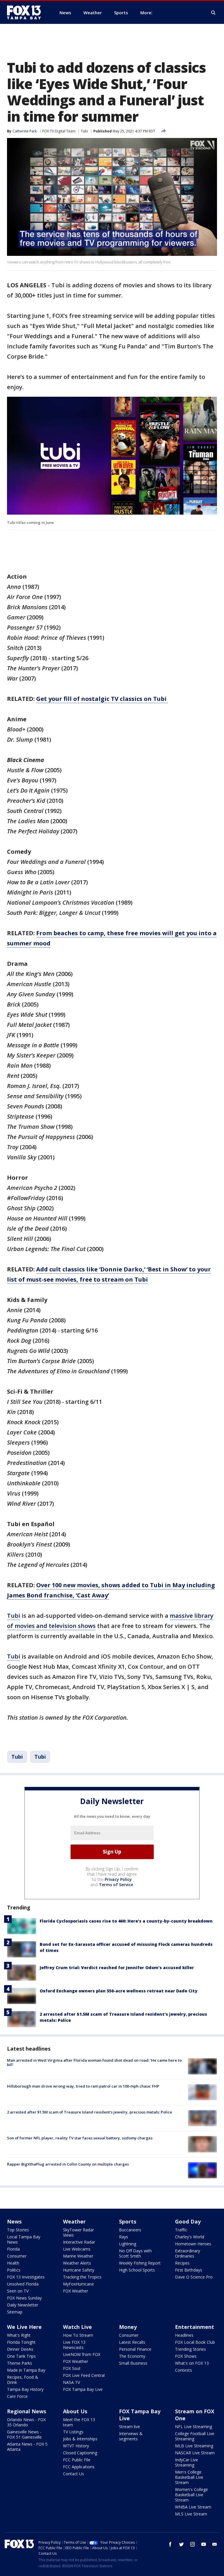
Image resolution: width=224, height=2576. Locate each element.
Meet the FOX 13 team (79, 2422)
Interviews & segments (131, 2436)
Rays (124, 2237)
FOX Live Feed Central (84, 2375)
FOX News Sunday (24, 2298)
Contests (183, 2370)
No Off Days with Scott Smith (135, 2253)
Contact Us (73, 2474)
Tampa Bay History (25, 2389)
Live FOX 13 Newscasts (74, 2345)
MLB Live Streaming (194, 2446)
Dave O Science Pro (194, 2277)
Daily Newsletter (23, 2305)
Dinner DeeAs (20, 2349)
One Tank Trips (21, 2356)
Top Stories (18, 2230)
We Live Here (24, 2327)
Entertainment (195, 2327)
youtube (204, 2544)
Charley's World (190, 2237)
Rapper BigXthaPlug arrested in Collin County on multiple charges (68, 2164)
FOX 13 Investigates (26, 2277)
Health (13, 2263)
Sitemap (15, 2312)
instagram (192, 2544)
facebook (170, 2544)
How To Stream (78, 2335)
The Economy (132, 2356)
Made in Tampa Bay (26, 2370)
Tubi (84, 131)
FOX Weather (76, 2291)
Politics (14, 2270)
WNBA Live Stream (193, 2507)
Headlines (184, 2335)
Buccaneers (130, 2230)
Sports (128, 2221)
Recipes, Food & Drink (23, 2380)
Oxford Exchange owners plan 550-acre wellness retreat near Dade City (119, 1991)
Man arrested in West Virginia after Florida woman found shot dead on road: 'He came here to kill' (94, 2063)
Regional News (27, 2411)
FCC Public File (77, 2460)
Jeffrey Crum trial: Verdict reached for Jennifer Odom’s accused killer (117, 1968)
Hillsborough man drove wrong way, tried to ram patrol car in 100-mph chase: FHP (83, 2086)
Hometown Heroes (193, 2244)
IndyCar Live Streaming (187, 2462)
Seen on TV (18, 2291)
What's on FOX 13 (192, 2363)
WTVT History (76, 2446)
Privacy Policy (118, 1879)
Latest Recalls (132, 2342)
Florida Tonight (21, 2342)
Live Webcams (77, 2249)
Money (128, 2327)
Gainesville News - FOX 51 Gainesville (24, 2434)
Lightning (128, 2244)
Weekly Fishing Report (140, 2263)
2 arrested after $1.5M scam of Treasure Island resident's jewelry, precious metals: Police (90, 2112)
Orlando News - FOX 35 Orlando (26, 2422)
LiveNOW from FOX (82, 2354)
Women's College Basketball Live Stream (191, 2495)
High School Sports (137, 2270)
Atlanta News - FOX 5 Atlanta (27, 2447)
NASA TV (71, 2382)
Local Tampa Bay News (24, 2239)
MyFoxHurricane (78, 2284)
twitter (181, 2544)
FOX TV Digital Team (59, 131)
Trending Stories (190, 2349)
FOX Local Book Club (195, 2342)
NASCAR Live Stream (195, 2453)
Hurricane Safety (79, 2270)
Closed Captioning (80, 2453)
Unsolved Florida (23, 2284)
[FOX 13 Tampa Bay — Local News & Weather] (26, 13)
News (14, 2221)
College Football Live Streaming (195, 2436)
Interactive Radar (79, 2242)
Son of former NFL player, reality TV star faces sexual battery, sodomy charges (80, 2138)
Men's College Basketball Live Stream (189, 2477)
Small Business (133, 2363)
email (215, 2544)
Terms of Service (116, 1885)
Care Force (17, 2396)
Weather (74, 2221)
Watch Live (77, 2327)
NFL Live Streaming (194, 2427)
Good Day (188, 2221)
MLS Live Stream (191, 2514)
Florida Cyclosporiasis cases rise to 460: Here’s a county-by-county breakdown (126, 1921)
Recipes (182, 2263)
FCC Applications (79, 2467)
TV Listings (73, 2432)
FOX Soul (72, 2368)
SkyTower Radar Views (78, 2232)
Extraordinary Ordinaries (188, 2253)
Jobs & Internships (80, 2439)
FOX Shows (186, 2356)
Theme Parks (20, 2363)
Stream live (129, 2427)
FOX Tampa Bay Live (83, 2389)
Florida (13, 2249)
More (146, 13)
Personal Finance (135, 2349)
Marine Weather (78, 2256)
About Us (75, 2411)
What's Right (19, 2335)
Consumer (17, 2256)
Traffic (181, 2230)
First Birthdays (189, 2270)
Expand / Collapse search (213, 13)
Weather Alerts (77, 2263)
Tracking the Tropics (82, 2277)
